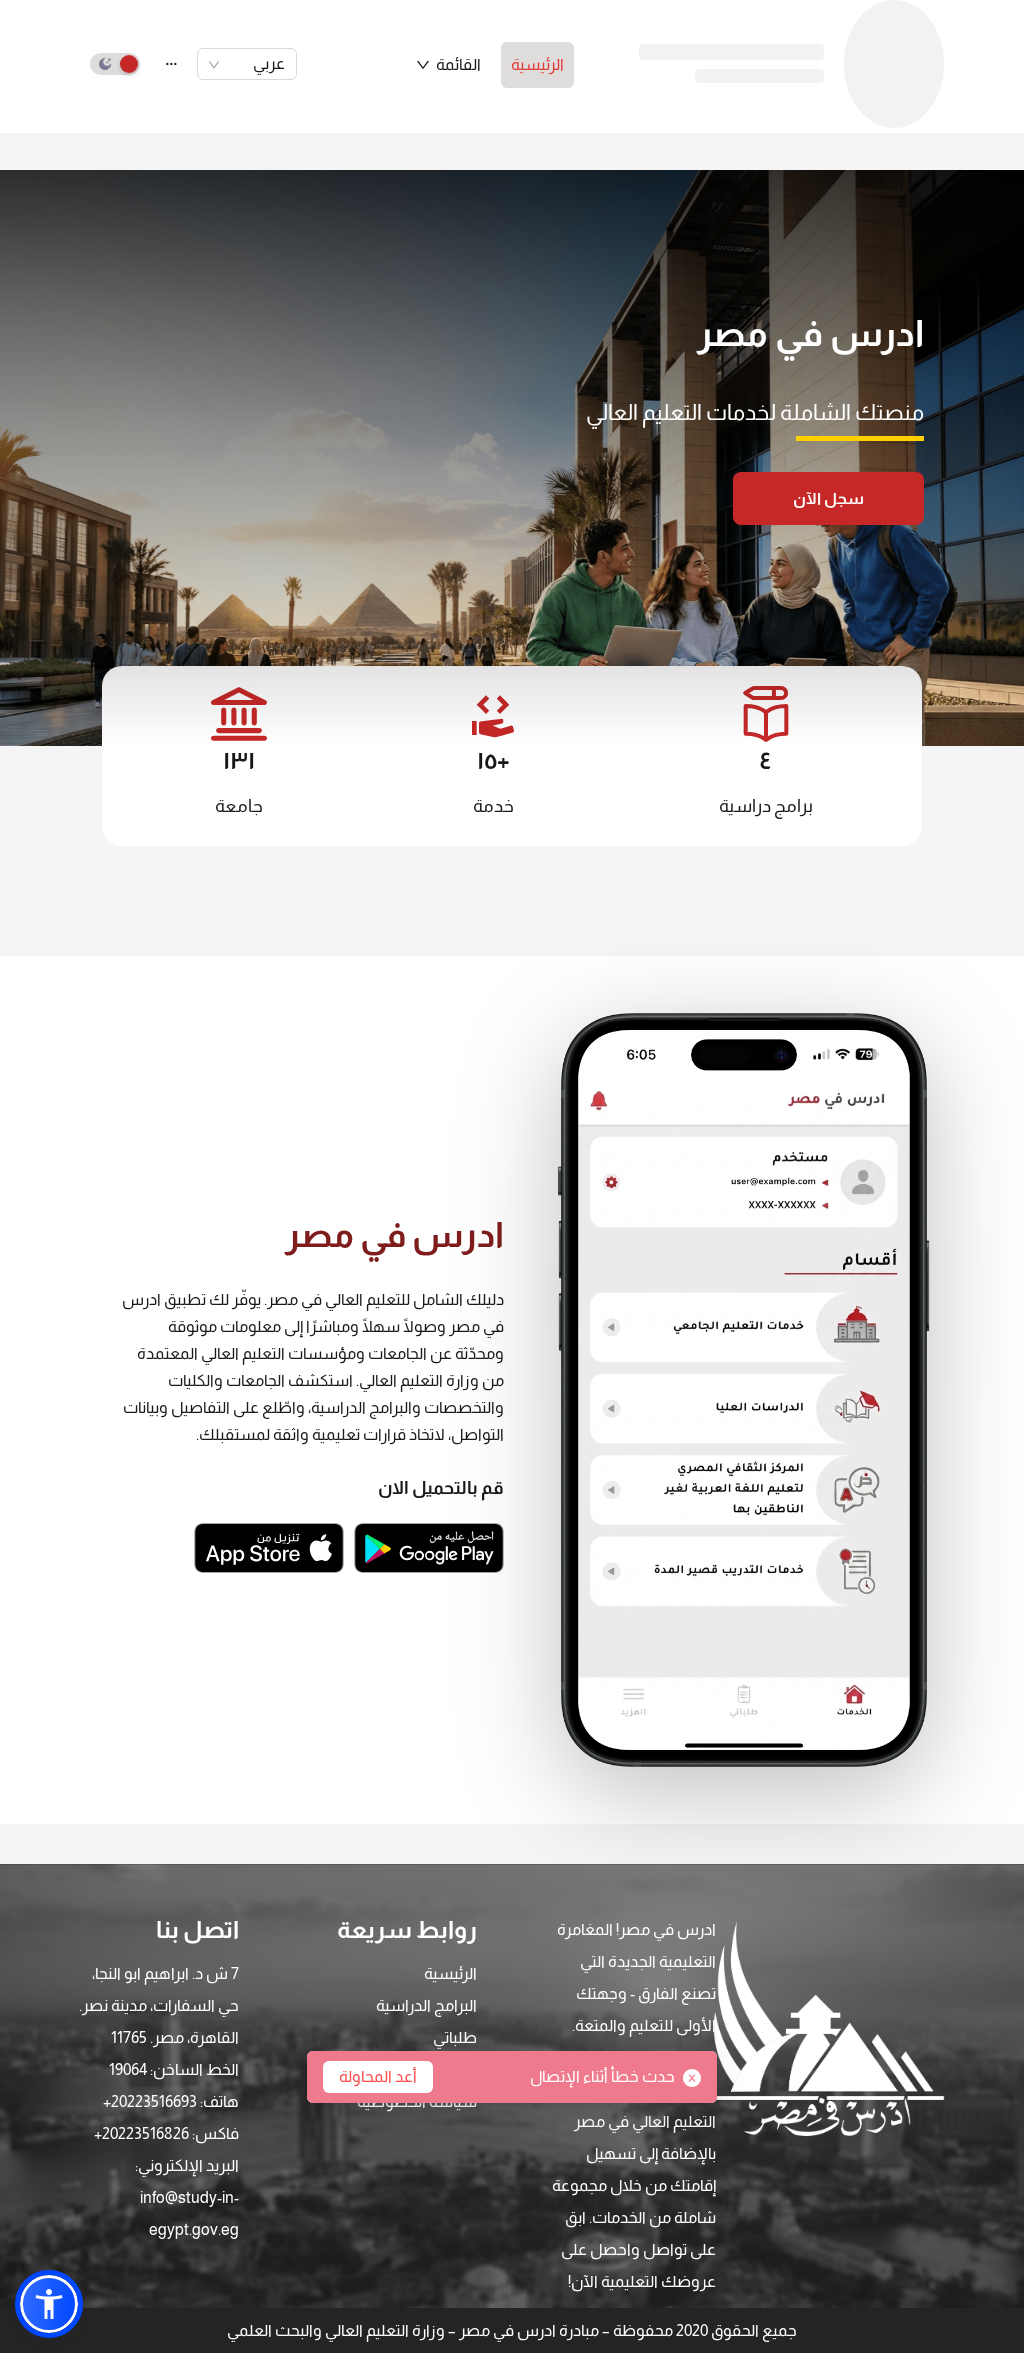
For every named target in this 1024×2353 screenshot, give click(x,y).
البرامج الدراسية (426, 2005)
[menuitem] (537, 65)
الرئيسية (537, 64)
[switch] (115, 64)
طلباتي (455, 2037)
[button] (448, 65)
